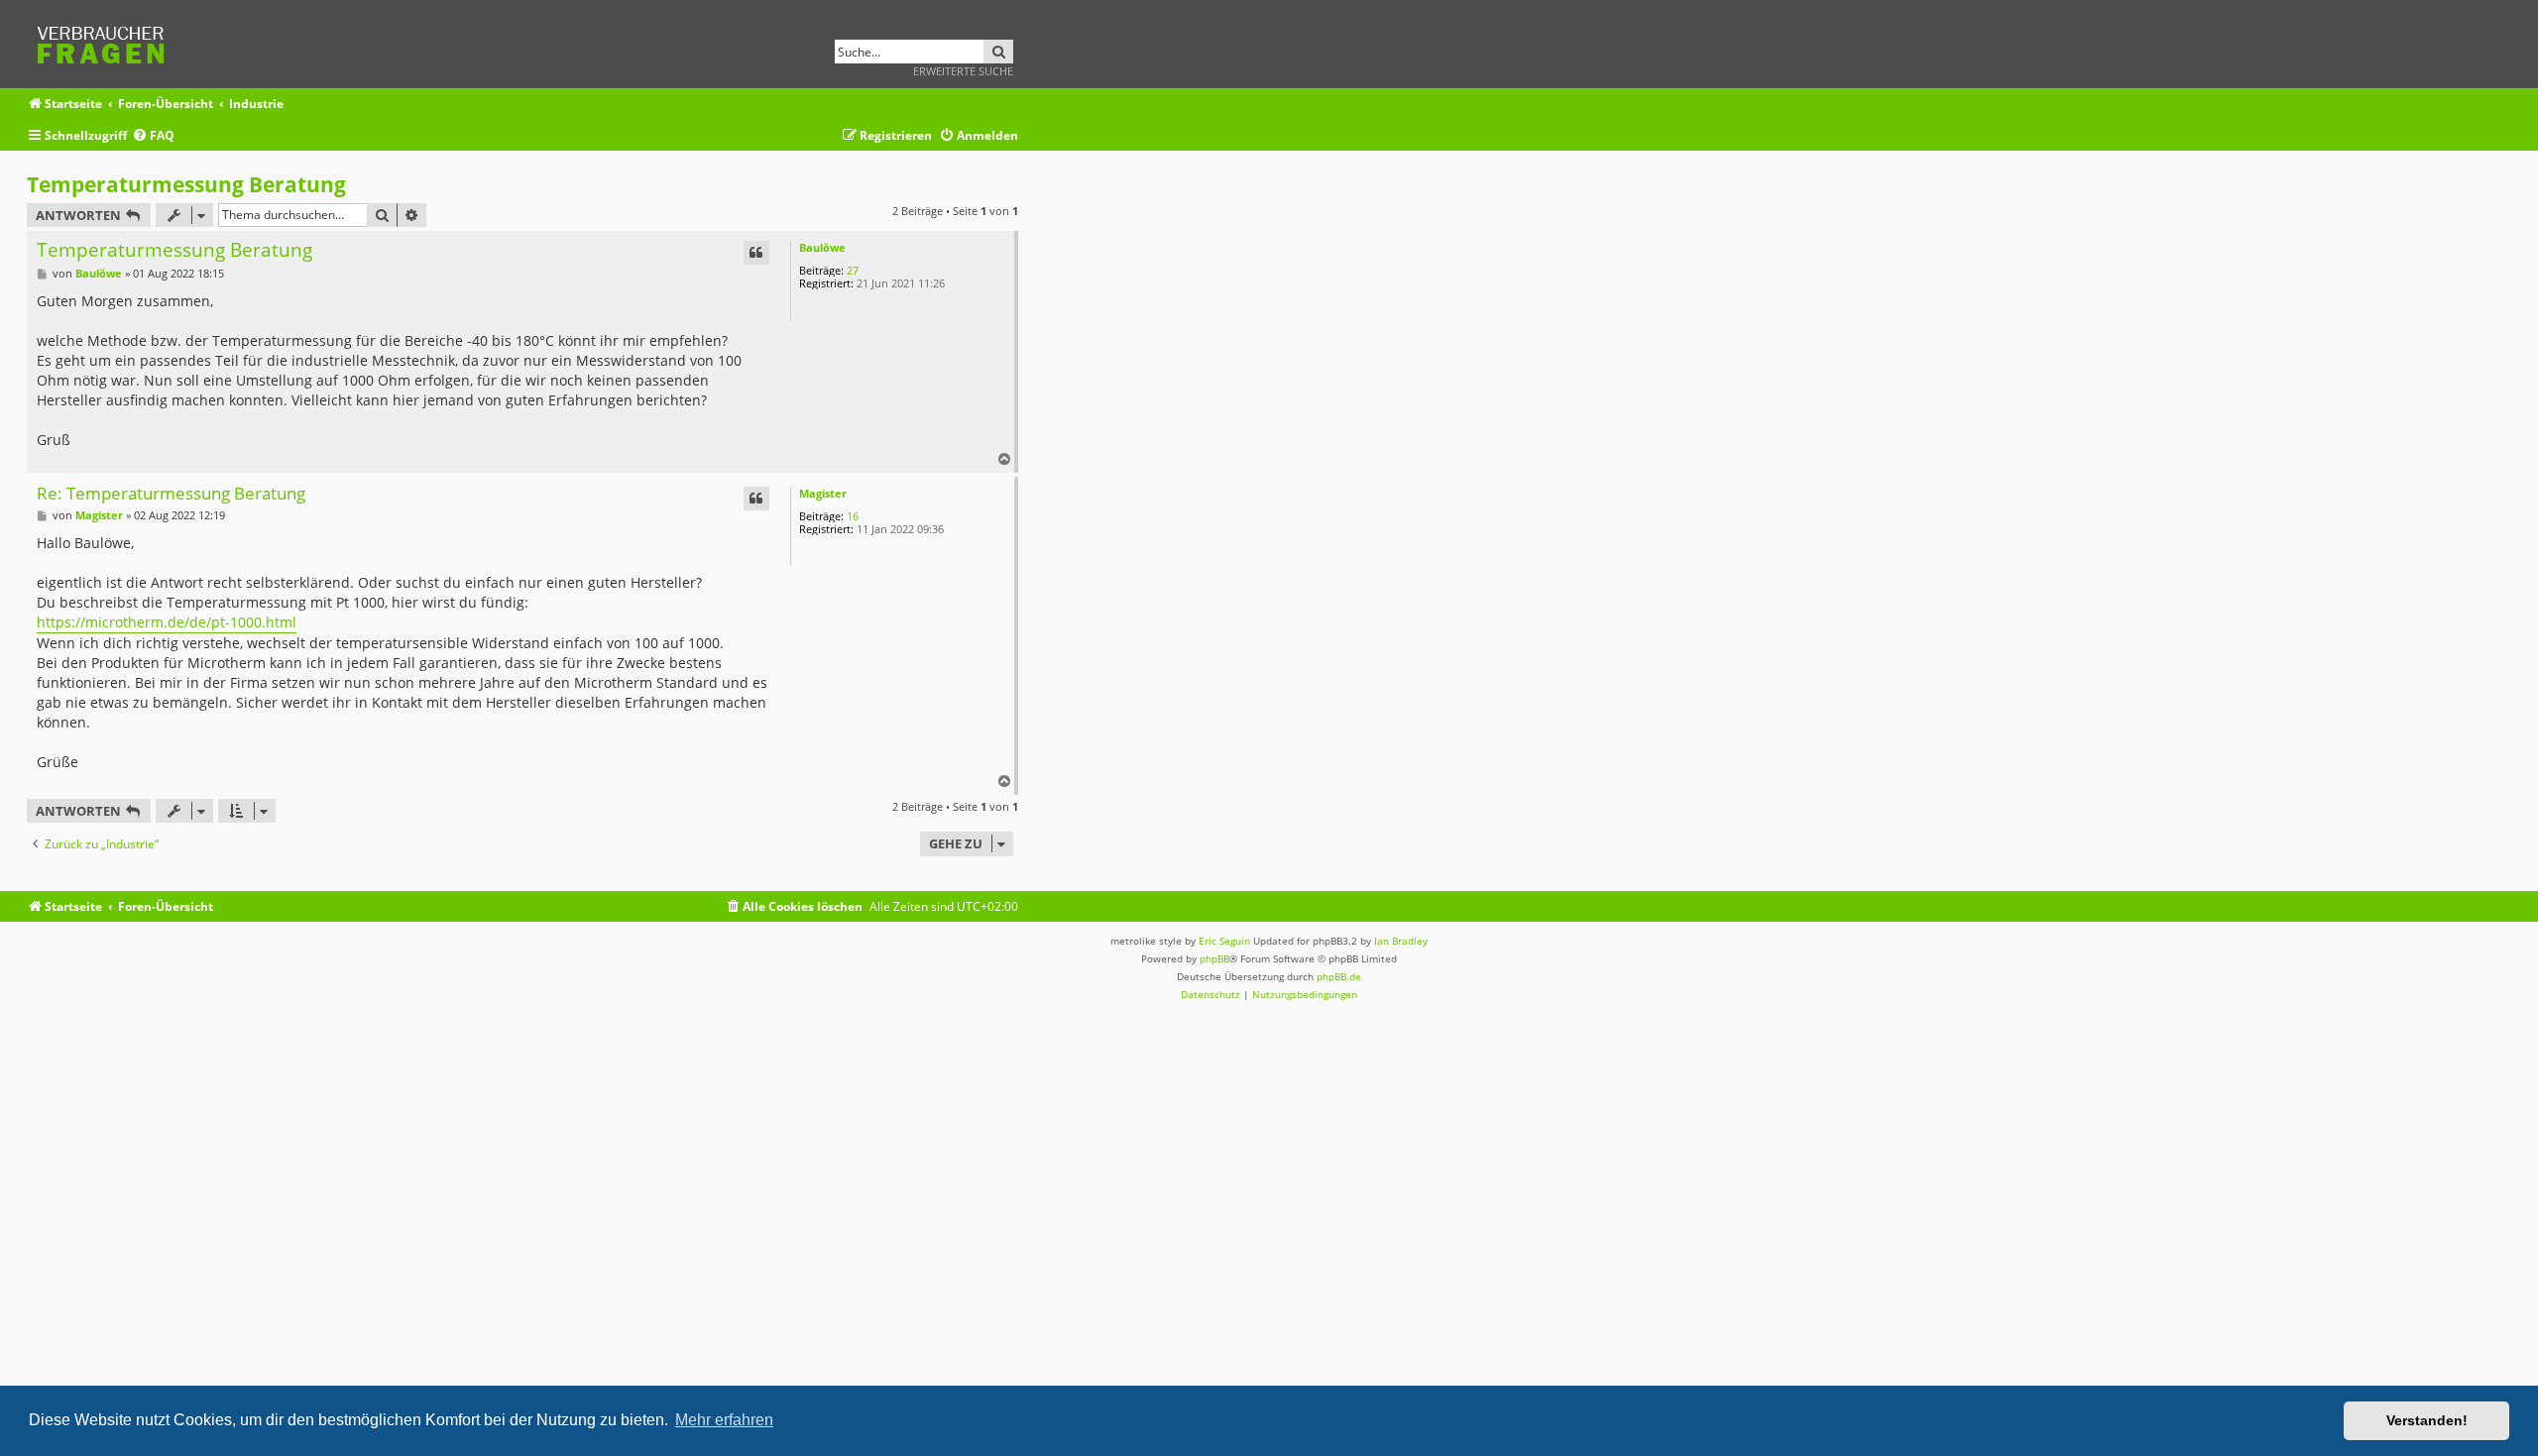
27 (853, 270)
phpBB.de (1339, 976)
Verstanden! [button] (2427, 1420)
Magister (823, 493)
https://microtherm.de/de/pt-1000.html (167, 622)
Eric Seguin (1224, 941)
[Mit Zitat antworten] (756, 253)
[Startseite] (107, 42)
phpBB (1214, 958)
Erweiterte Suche (963, 71)
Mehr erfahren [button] (724, 1420)
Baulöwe (822, 247)
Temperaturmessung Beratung (186, 184)
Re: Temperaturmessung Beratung (171, 494)
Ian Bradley (1401, 941)
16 (853, 516)
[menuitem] (153, 136)
